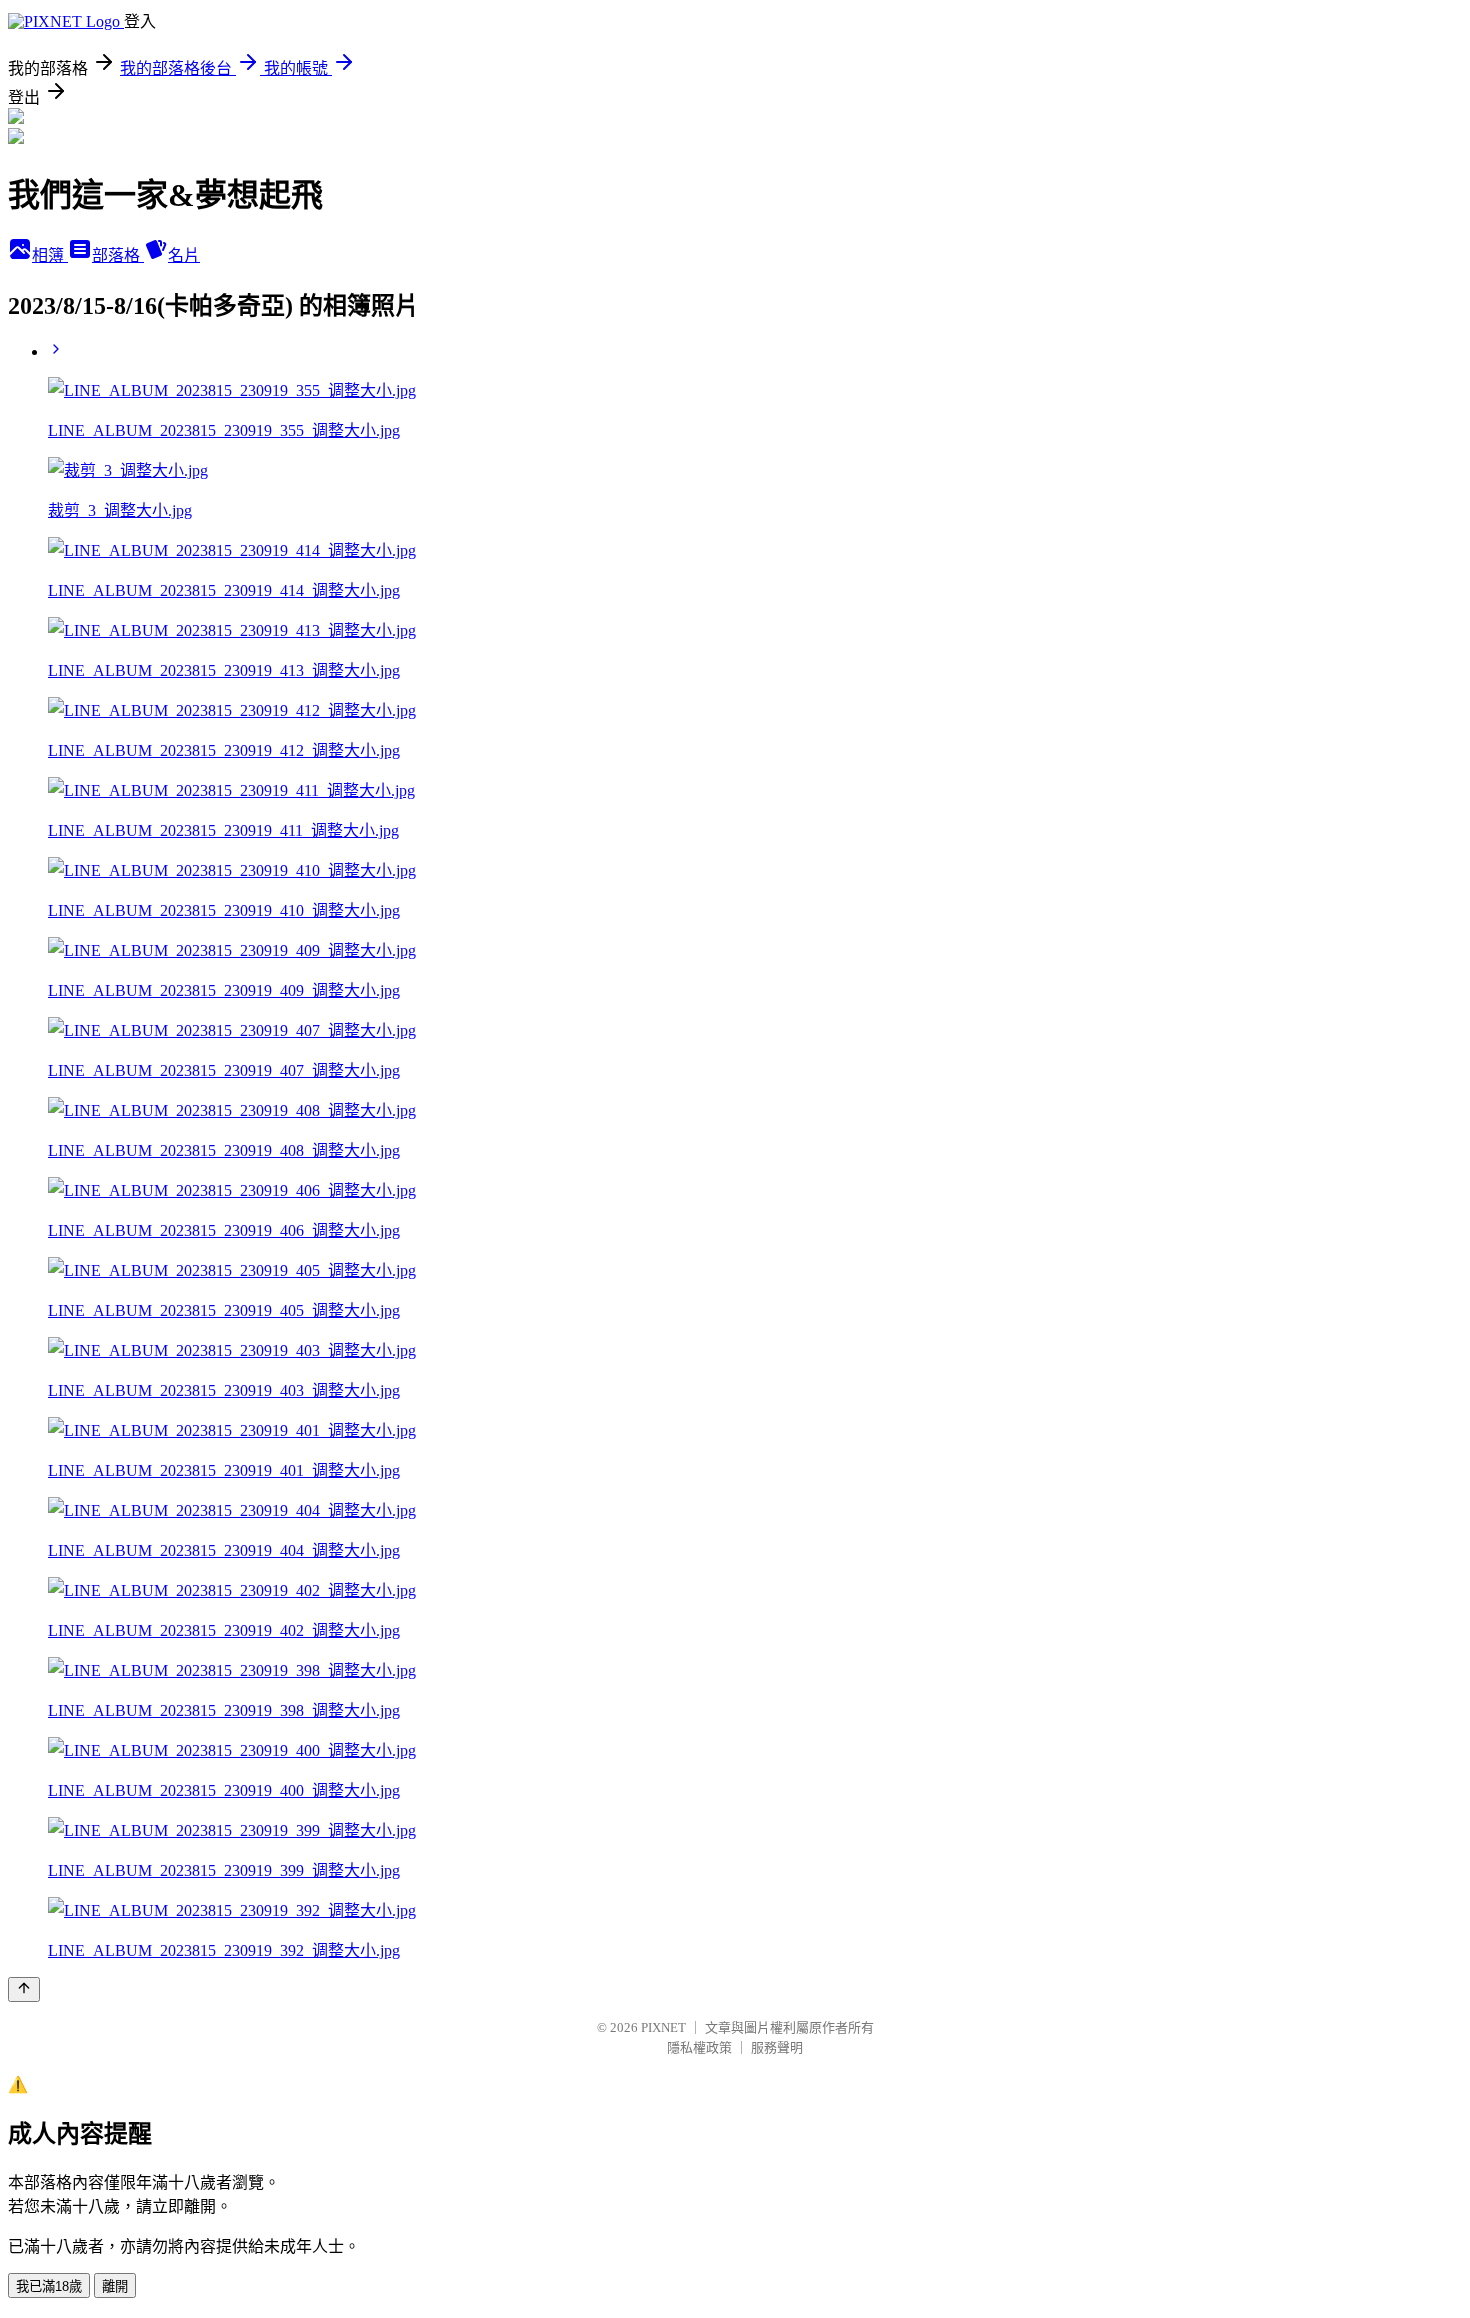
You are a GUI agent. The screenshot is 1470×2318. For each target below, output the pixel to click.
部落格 (118, 255)
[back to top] (24, 1989)
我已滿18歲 (49, 2286)
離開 (115, 2286)
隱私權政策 (699, 2047)
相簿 (50, 255)
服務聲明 (777, 2047)
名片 (184, 255)
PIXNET (663, 2027)
